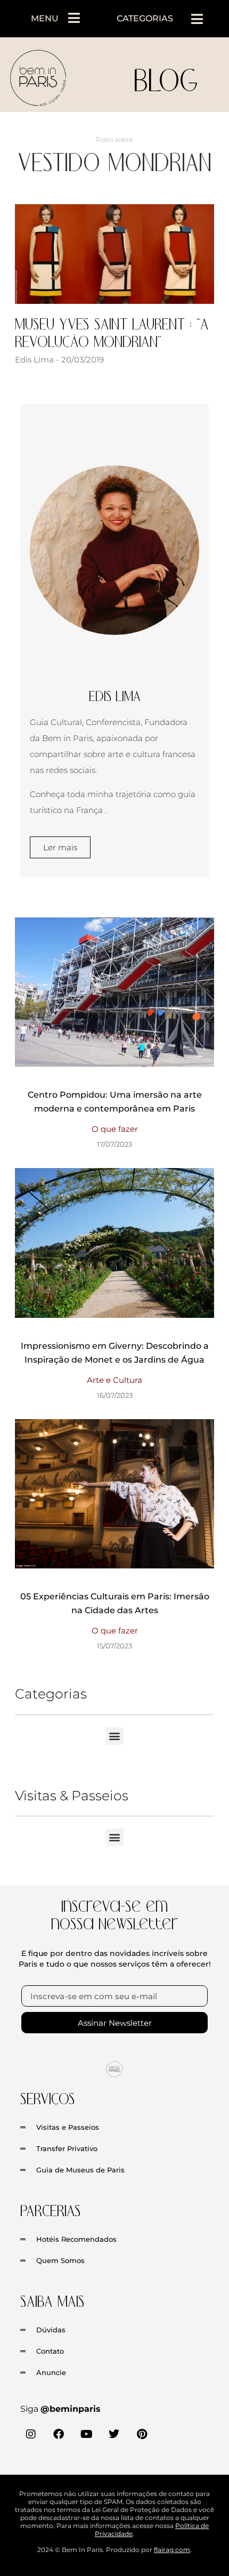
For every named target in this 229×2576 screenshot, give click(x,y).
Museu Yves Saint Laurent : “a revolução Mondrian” (112, 332)
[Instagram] (31, 2434)
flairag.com (172, 2550)
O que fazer (115, 1129)
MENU (45, 18)
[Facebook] (59, 2434)
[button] (197, 19)
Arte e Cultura (114, 1380)
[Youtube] (86, 2434)
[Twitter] (114, 2434)
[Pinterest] (142, 2434)
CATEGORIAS (145, 18)
